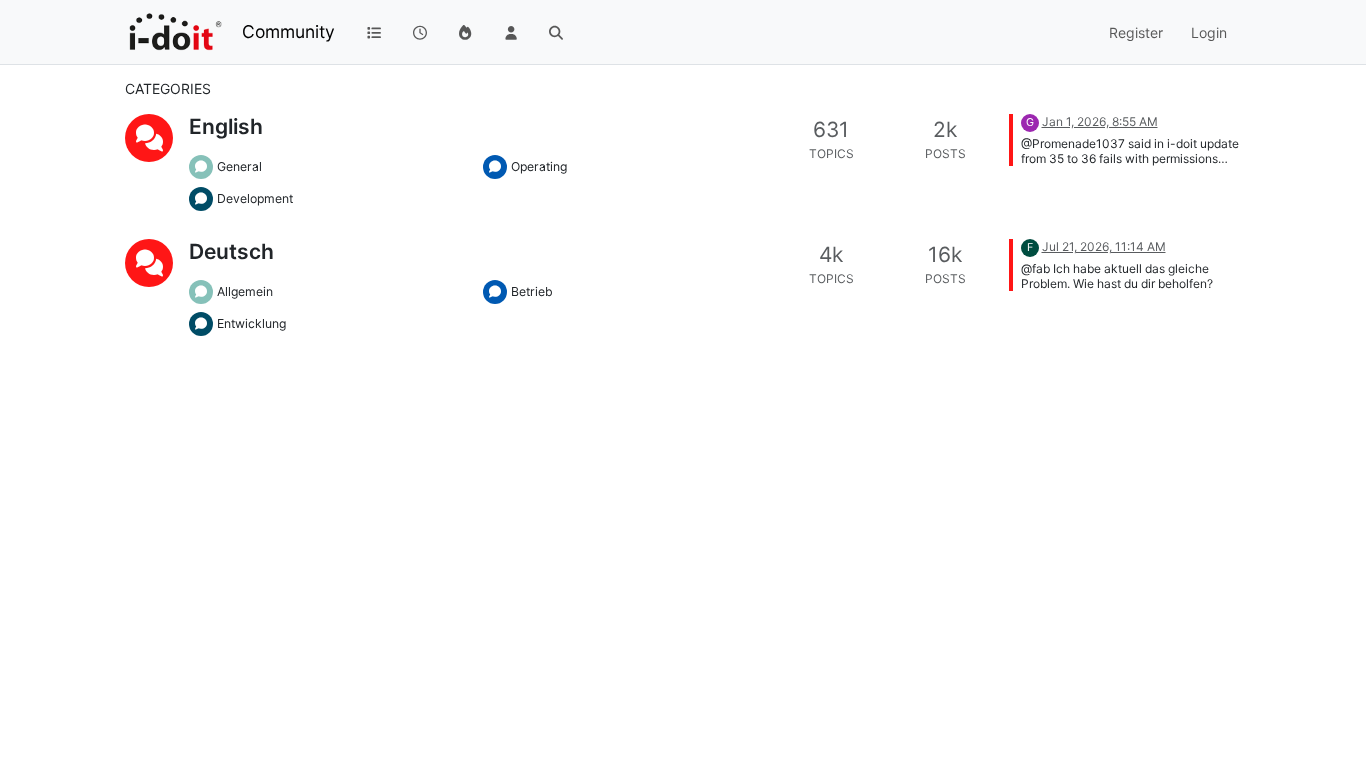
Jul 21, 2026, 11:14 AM (1104, 246)
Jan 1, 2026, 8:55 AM (1100, 121)
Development (255, 198)
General (239, 166)
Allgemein (245, 291)
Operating (539, 166)
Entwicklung (251, 323)
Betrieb (532, 291)
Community (288, 31)
